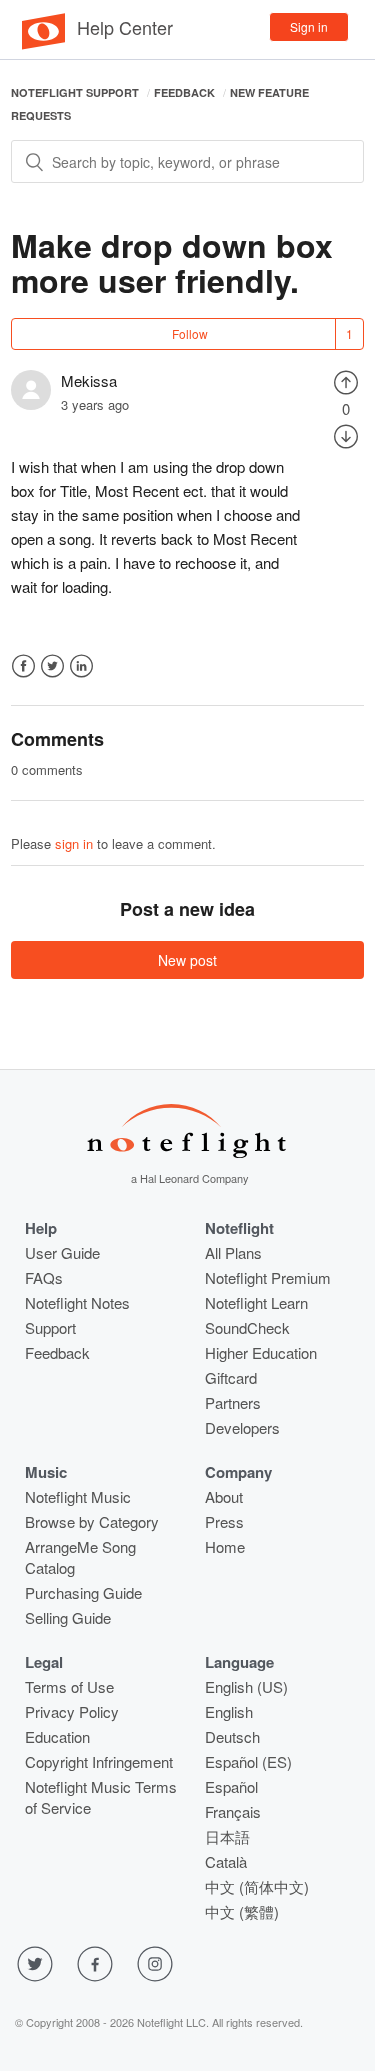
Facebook (23, 666)
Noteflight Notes (77, 1302)
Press (224, 1521)
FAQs (44, 1277)
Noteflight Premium (268, 1277)
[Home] (43, 44)
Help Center (125, 27)
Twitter (52, 666)
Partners (233, 1402)
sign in (74, 843)
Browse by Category (92, 1521)
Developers (242, 1427)
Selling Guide (68, 1617)
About (224, 1496)
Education (57, 1736)
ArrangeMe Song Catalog (80, 1557)
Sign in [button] (309, 26)
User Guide (62, 1252)
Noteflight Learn (256, 1302)
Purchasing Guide (83, 1592)
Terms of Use (69, 1686)
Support (50, 1327)
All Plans (233, 1252)
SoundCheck (247, 1327)
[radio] (346, 380)
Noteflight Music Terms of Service (101, 1797)
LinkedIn (81, 666)
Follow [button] (190, 333)
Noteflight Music (78, 1496)
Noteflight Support (75, 92)
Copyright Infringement (99, 1761)
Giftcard (231, 1377)
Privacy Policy (72, 1711)
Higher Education (261, 1352)
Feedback (184, 92)
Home (225, 1546)
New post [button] (187, 960)
